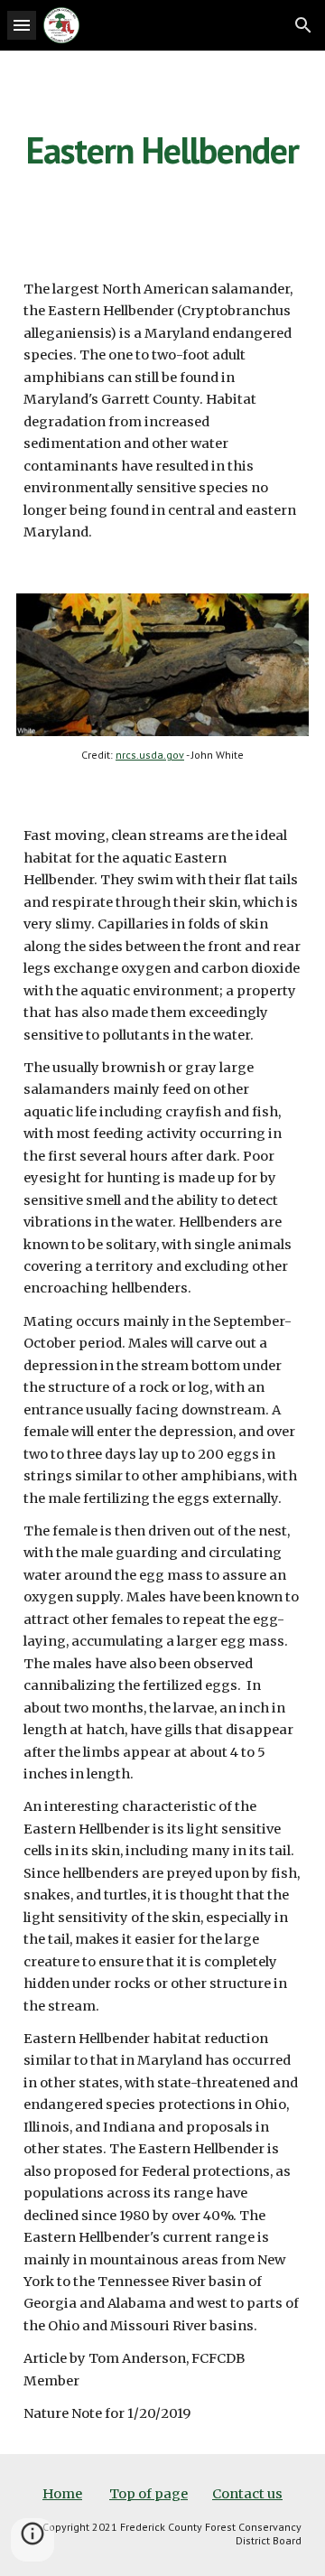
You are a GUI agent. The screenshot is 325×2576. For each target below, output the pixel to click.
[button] (22, 25)
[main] (162, 150)
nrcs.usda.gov (150, 755)
